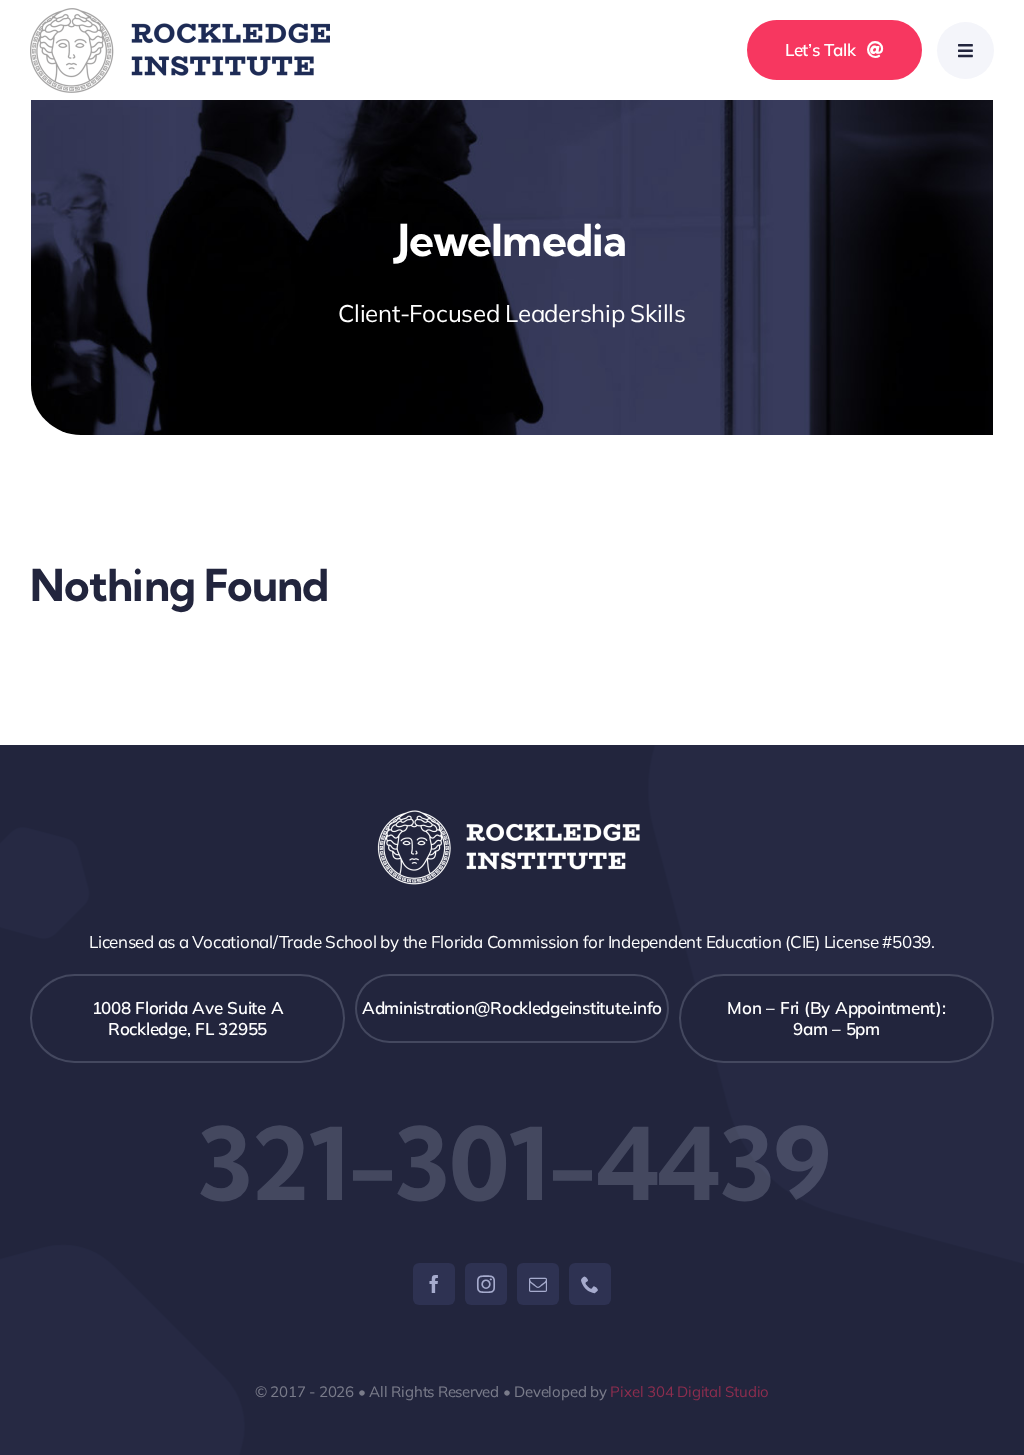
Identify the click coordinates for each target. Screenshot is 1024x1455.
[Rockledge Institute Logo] (180, 16)
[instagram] (486, 1284)
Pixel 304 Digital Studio (689, 1391)
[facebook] (434, 1284)
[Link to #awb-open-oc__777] (965, 50)
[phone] (590, 1284)
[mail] (538, 1284)
